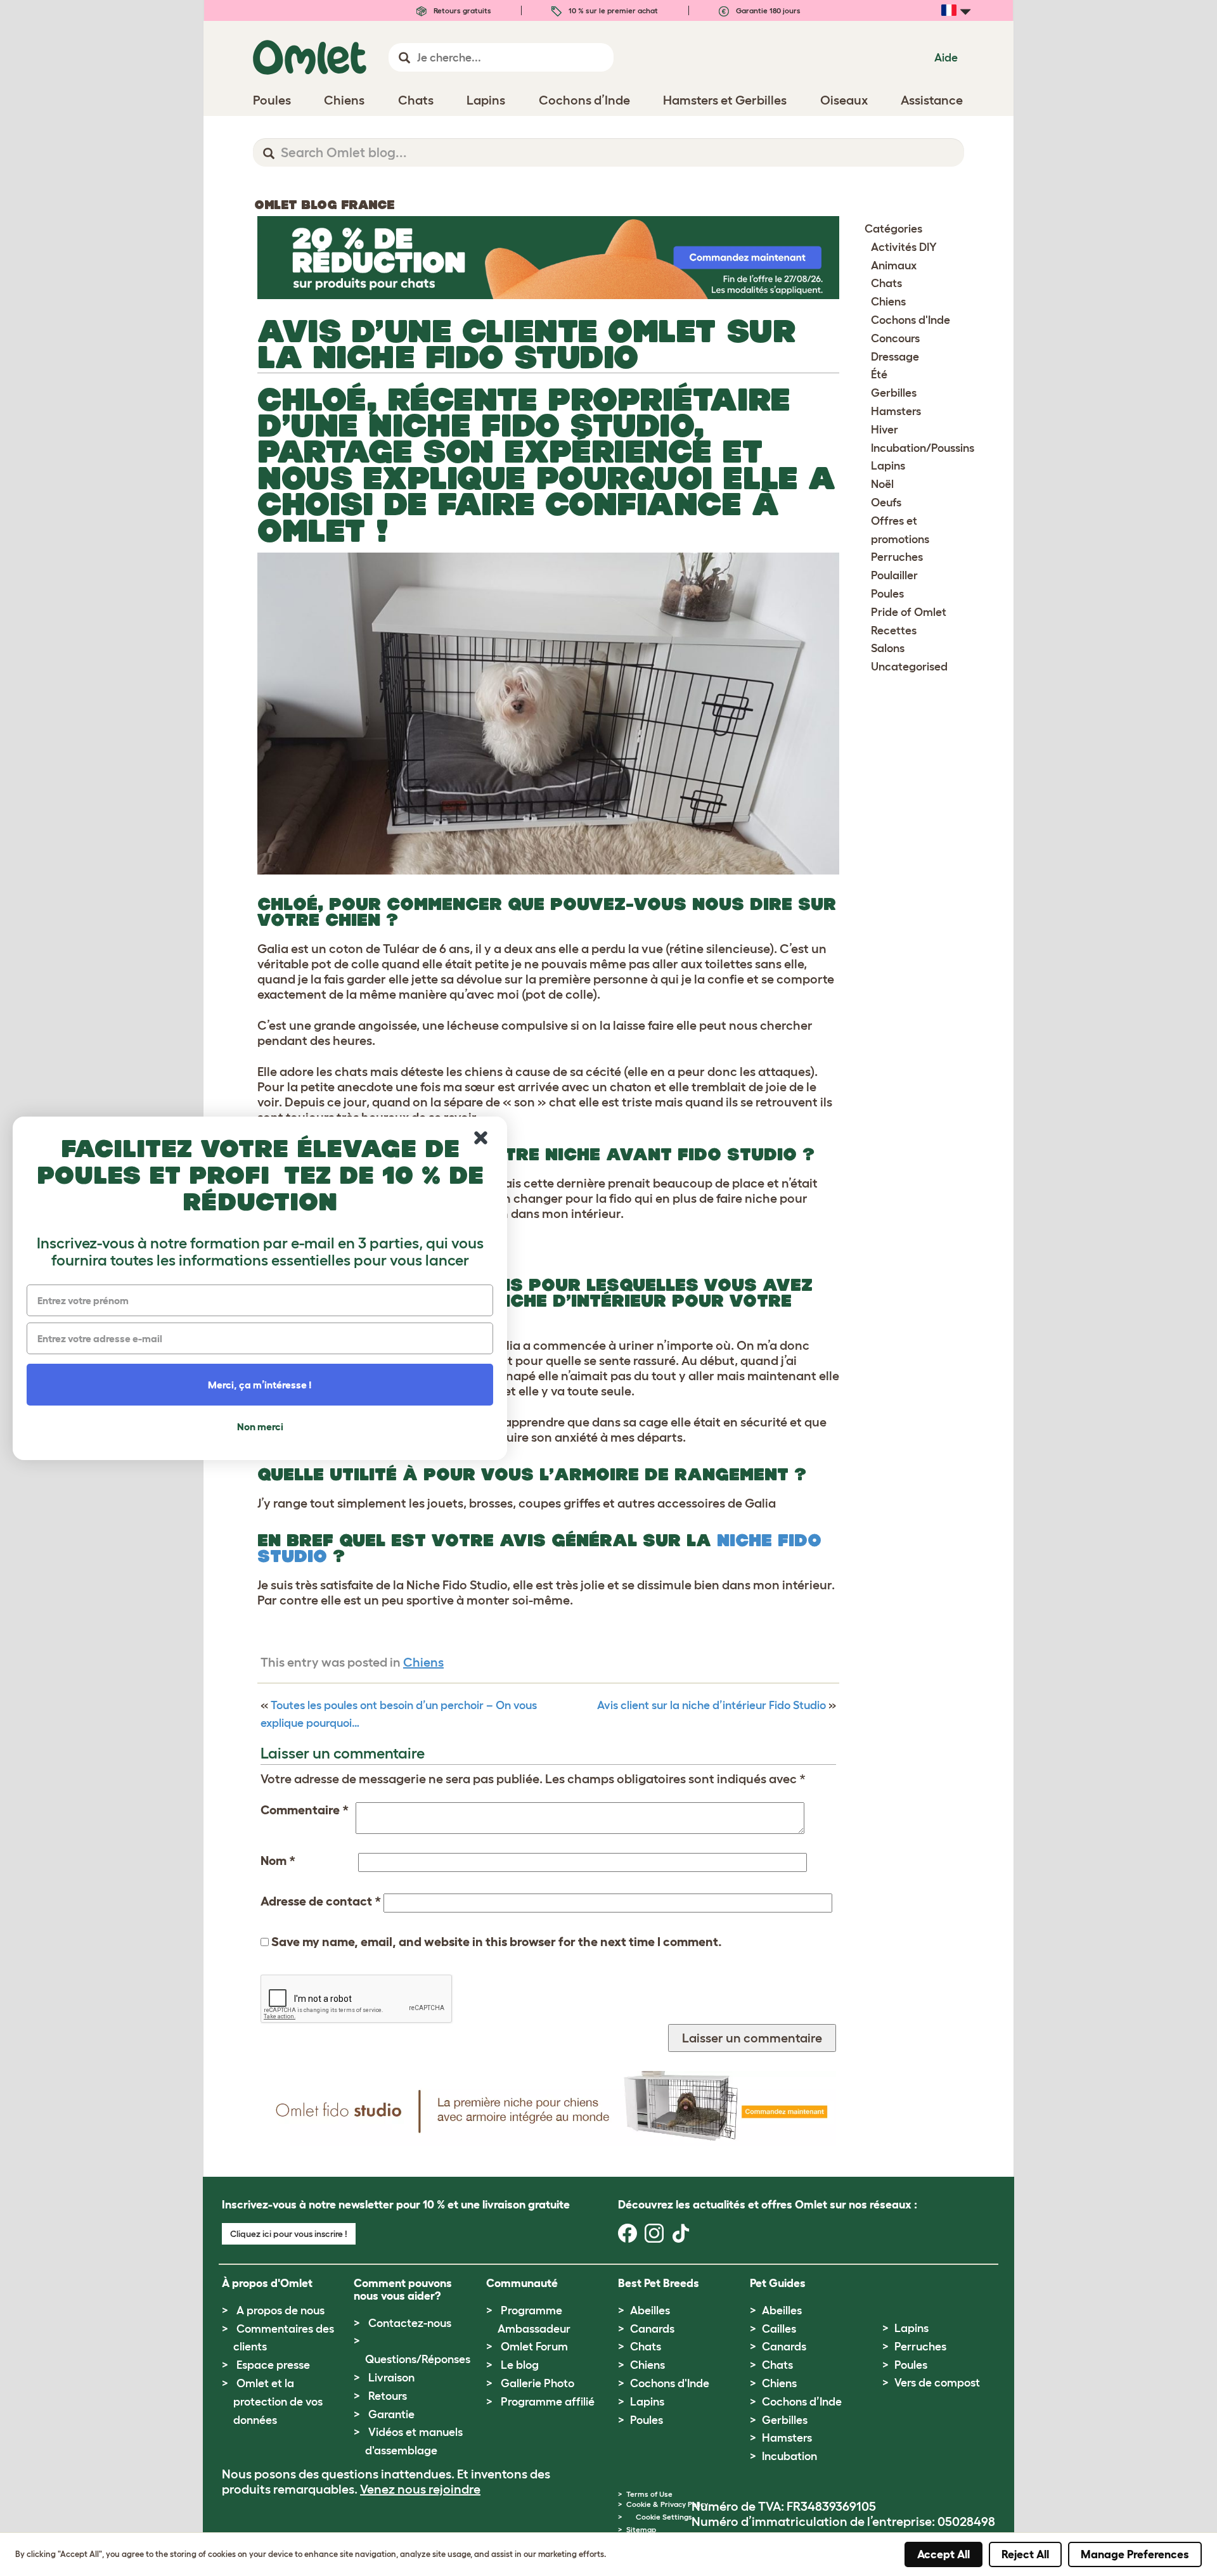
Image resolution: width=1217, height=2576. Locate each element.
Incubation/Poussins (923, 448)
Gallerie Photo (538, 2383)
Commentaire (305, 1810)
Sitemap (641, 2529)
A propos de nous (280, 2310)
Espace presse (273, 2365)
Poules (887, 594)
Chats (886, 283)
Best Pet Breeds (659, 2283)
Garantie (391, 2414)
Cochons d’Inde (802, 2402)
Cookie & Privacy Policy (667, 2504)
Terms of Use (649, 2494)
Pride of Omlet (909, 612)
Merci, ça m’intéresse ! (260, 1385)
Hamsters (896, 411)
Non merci (260, 1426)
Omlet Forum (534, 2347)
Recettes (894, 631)
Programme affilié (548, 2402)
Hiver (885, 430)
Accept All (943, 2554)
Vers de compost (937, 2383)
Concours (895, 338)
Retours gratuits (461, 10)
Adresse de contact (321, 1901)
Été (879, 375)
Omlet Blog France (324, 205)
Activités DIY (904, 247)
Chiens (423, 1662)
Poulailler (894, 575)
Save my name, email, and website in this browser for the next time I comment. (497, 1942)
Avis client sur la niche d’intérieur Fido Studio (712, 1705)
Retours (388, 2396)
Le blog (520, 2365)
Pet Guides (778, 2283)
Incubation (789, 2456)
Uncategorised (909, 667)
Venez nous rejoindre (420, 2489)
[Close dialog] (481, 1138)
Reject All (1025, 2554)
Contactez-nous (410, 2323)
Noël (882, 484)
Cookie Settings (664, 2517)
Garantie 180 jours (767, 10)
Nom (278, 1861)
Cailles (779, 2329)
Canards (652, 2329)
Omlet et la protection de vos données (278, 2402)
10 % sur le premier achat (612, 10)
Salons (888, 648)
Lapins (888, 466)
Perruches (897, 557)
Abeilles (650, 2310)
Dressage (895, 357)
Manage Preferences (1135, 2554)
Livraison (391, 2378)
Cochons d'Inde (911, 320)
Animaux (894, 266)
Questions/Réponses (418, 2359)
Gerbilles (894, 393)
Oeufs (886, 503)
